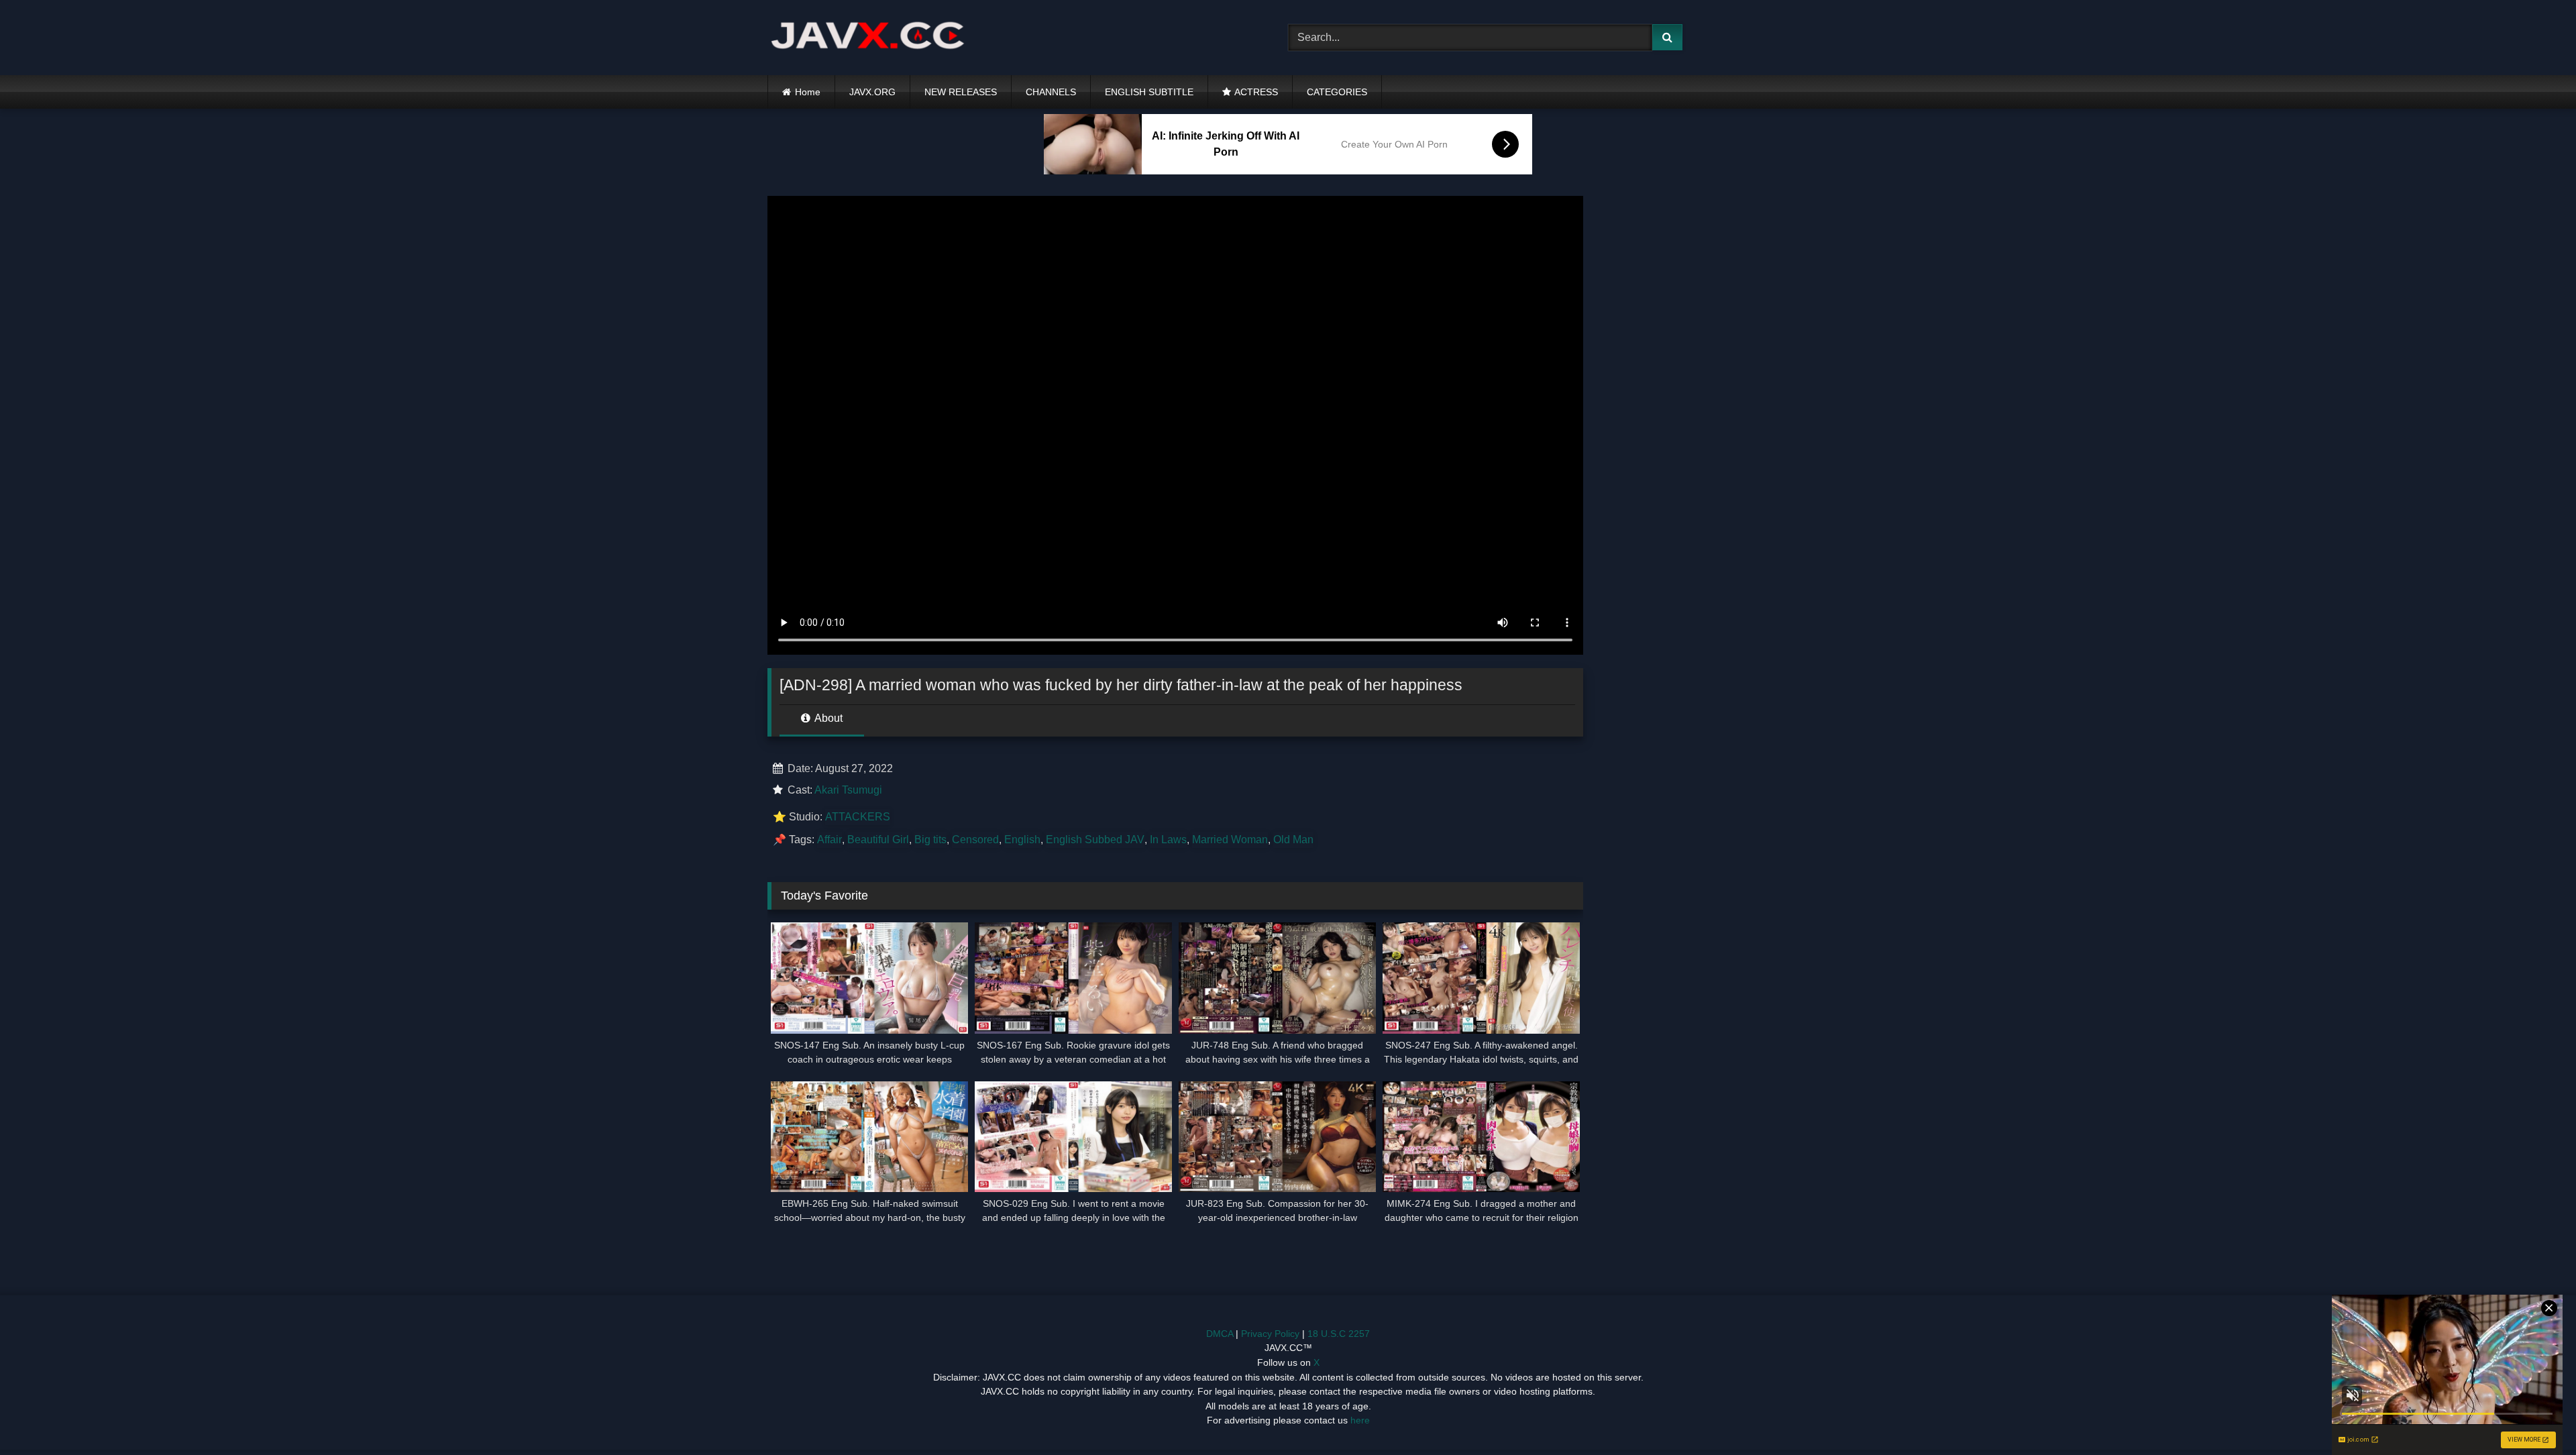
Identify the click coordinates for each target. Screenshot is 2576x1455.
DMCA (1220, 1334)
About (827, 718)
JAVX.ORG (872, 92)
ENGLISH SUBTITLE (1149, 92)
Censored (975, 840)
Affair (829, 840)
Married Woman (1230, 840)
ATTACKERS (858, 817)
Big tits (930, 840)
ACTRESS (1256, 92)
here (1360, 1420)
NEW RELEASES (961, 92)
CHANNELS (1051, 92)
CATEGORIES (1337, 92)
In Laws (1168, 840)
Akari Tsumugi (848, 790)
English (1022, 840)
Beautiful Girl (878, 840)
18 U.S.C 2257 (1339, 1334)
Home (808, 92)
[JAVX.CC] (868, 38)
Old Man (1293, 840)
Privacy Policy (1270, 1334)
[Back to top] (2534, 1415)
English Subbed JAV (1095, 840)
